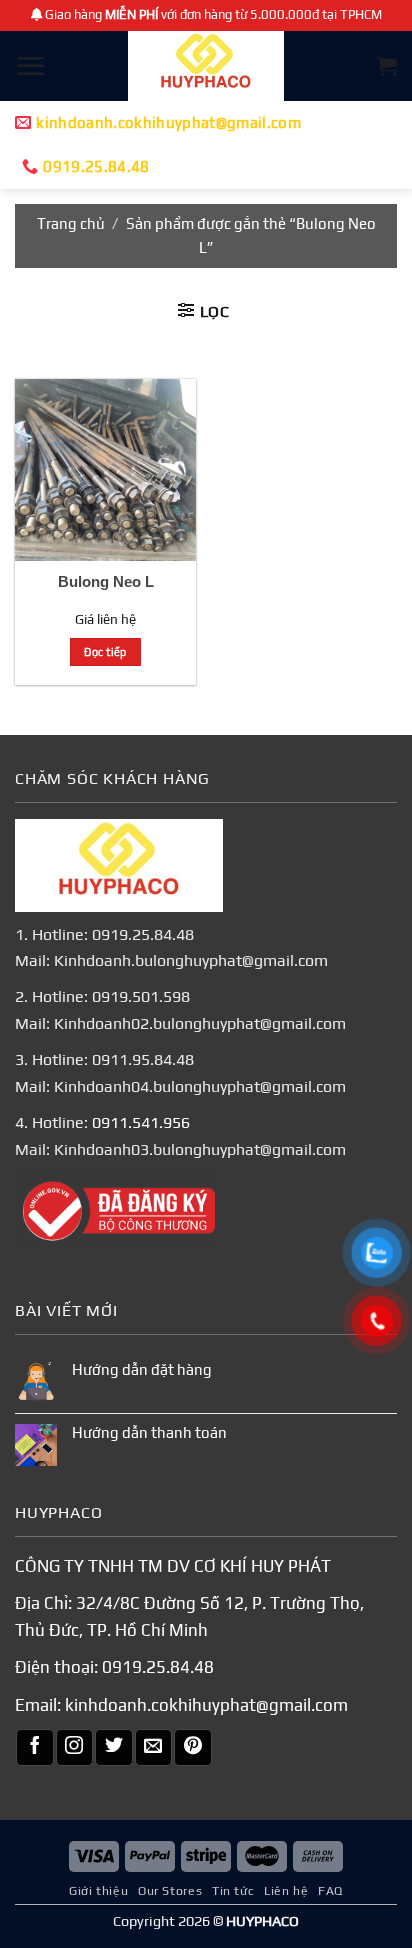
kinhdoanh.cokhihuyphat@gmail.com (206, 1705)
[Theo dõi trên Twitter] (114, 1748)
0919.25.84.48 (158, 1667)
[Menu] (30, 66)
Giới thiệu (98, 1891)
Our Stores (170, 1891)
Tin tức (233, 1891)
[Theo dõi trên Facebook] (35, 1748)
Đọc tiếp (105, 652)
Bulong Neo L (106, 581)
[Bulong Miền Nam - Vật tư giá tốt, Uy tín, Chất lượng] (206, 66)
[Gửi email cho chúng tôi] (154, 1748)
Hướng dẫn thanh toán (149, 1432)
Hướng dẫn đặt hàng (142, 1369)
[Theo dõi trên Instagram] (75, 1748)
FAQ (330, 1891)
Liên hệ (286, 1891)
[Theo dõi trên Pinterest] (193, 1748)
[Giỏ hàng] (387, 66)
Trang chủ (71, 223)
